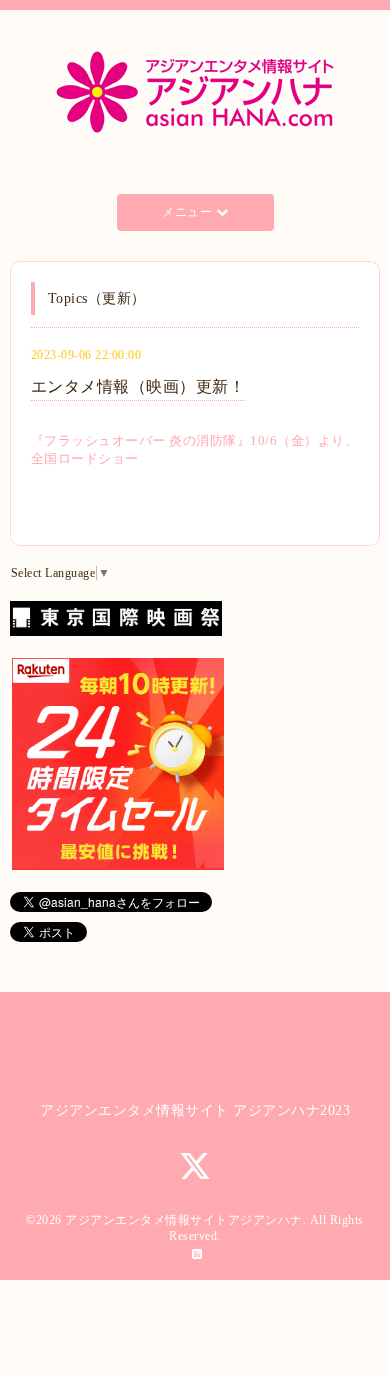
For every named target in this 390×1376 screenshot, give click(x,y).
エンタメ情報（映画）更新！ (138, 386)
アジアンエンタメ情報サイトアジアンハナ (184, 1220)
